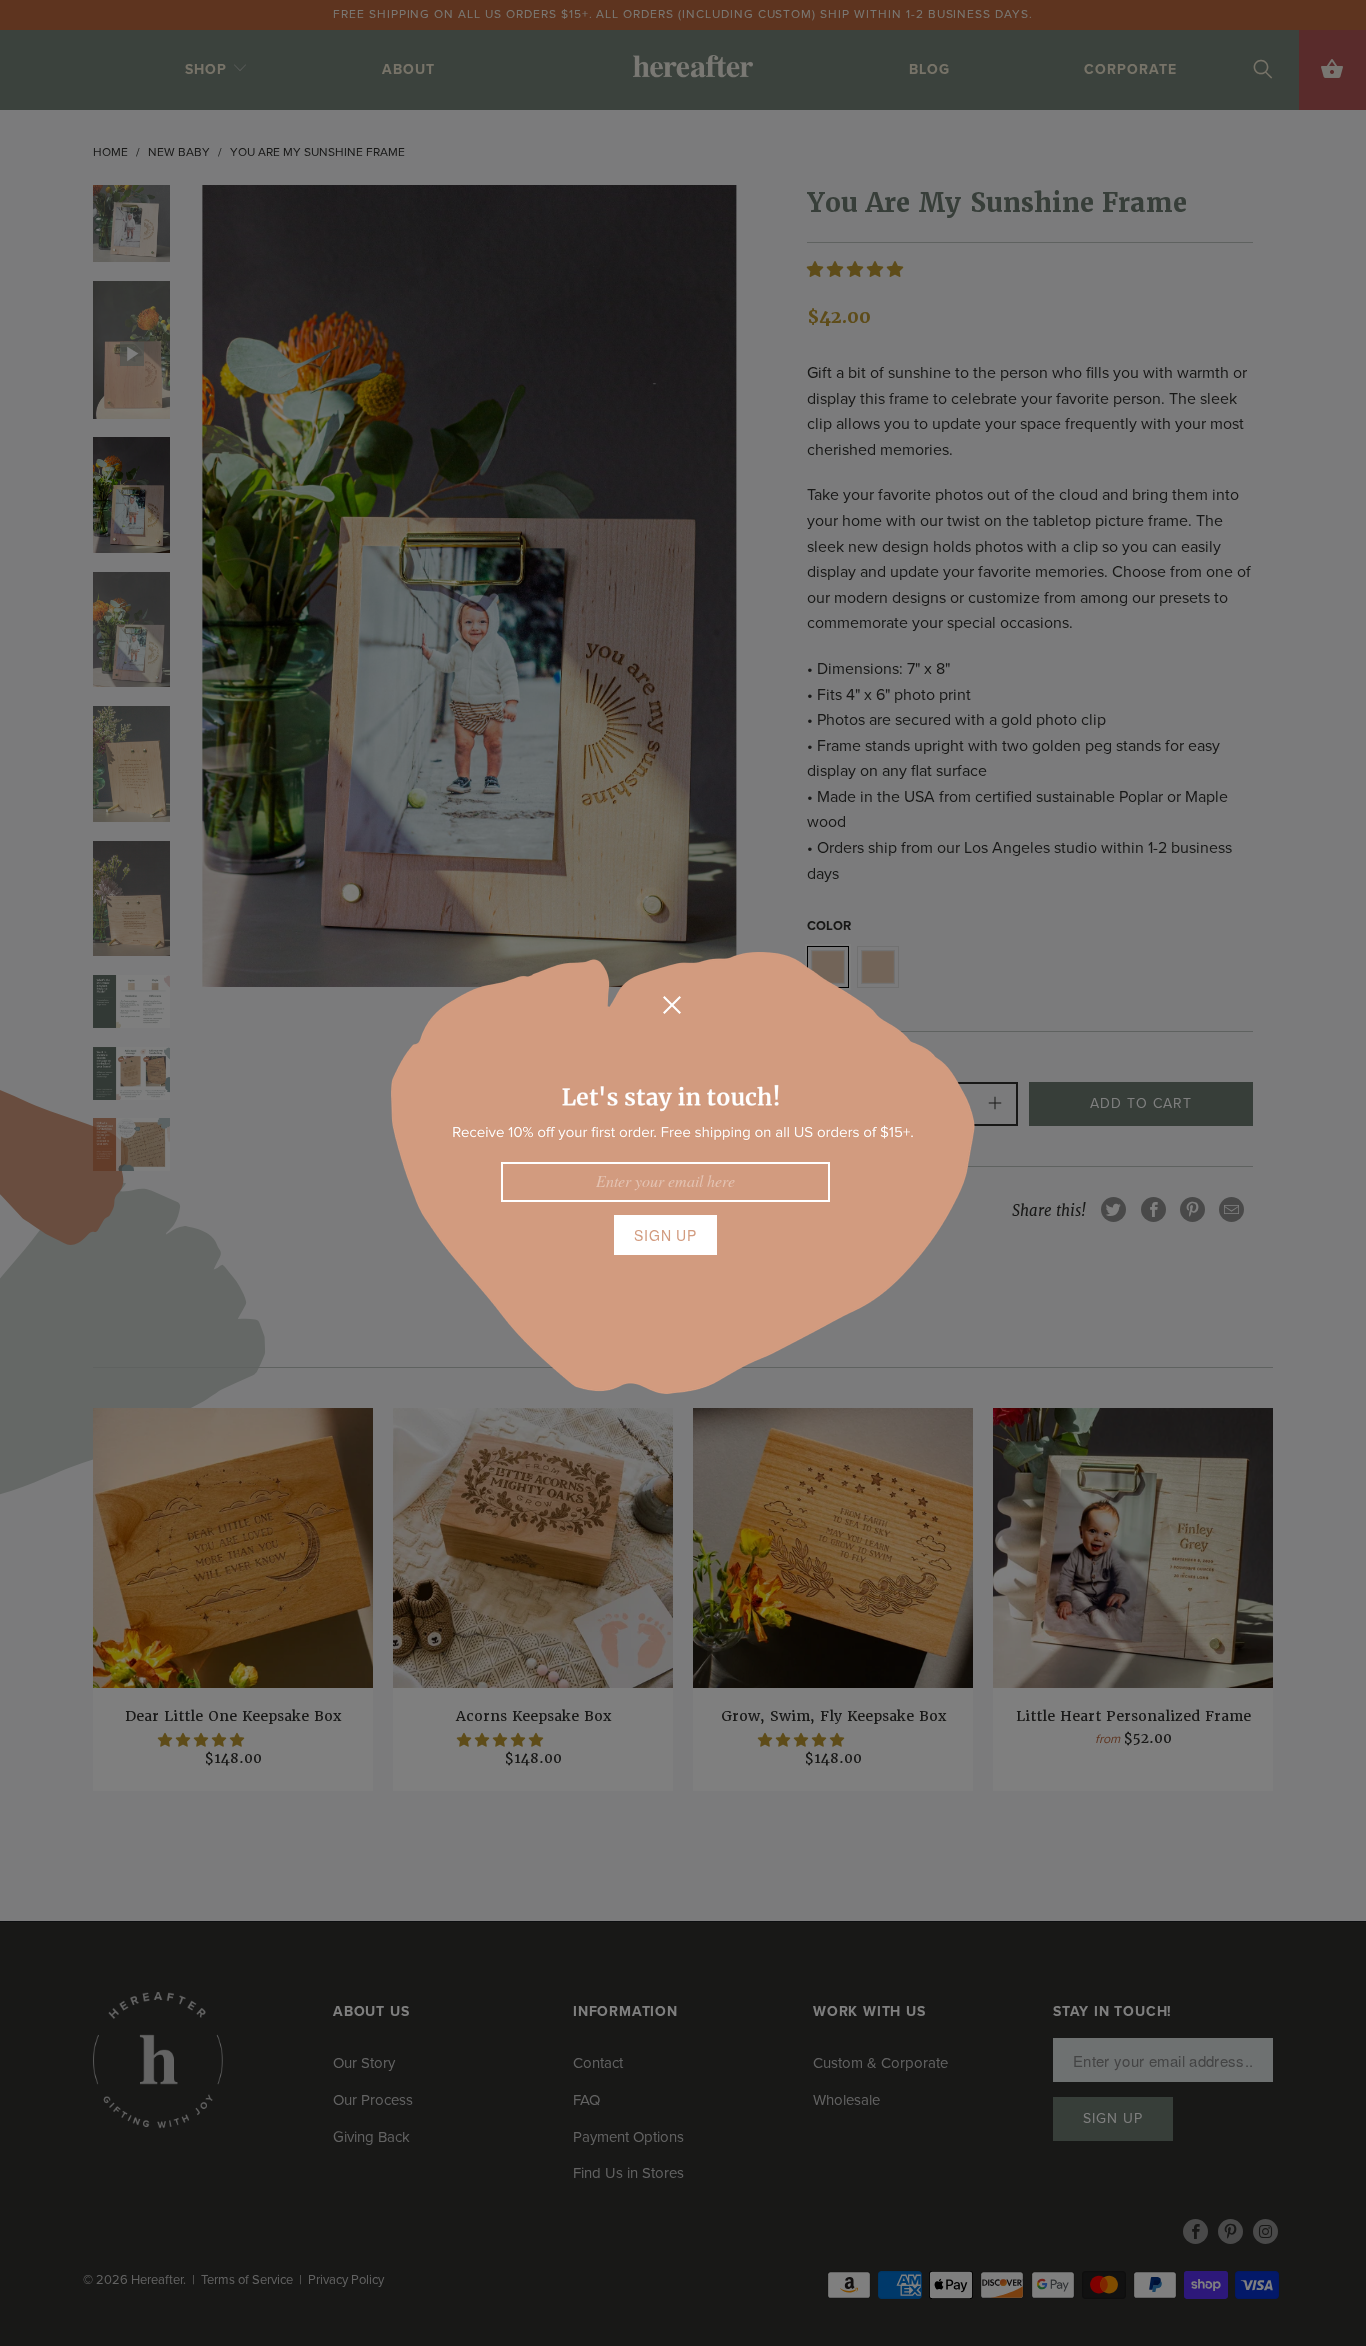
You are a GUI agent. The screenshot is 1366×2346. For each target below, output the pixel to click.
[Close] (672, 1005)
